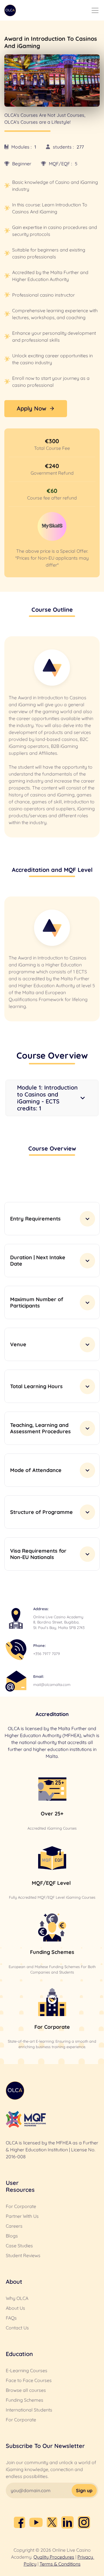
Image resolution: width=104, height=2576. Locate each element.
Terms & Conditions (60, 2564)
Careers (14, 2226)
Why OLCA (17, 2298)
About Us (15, 2308)
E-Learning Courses (27, 2370)
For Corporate (21, 2206)
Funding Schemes (25, 2400)
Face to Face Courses (29, 2380)
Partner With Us (22, 2216)
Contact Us (17, 2328)
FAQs (11, 2318)
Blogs (12, 2236)
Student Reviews (23, 2255)
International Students (29, 2410)
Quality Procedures (54, 2557)
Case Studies (19, 2246)
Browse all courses (26, 2390)
